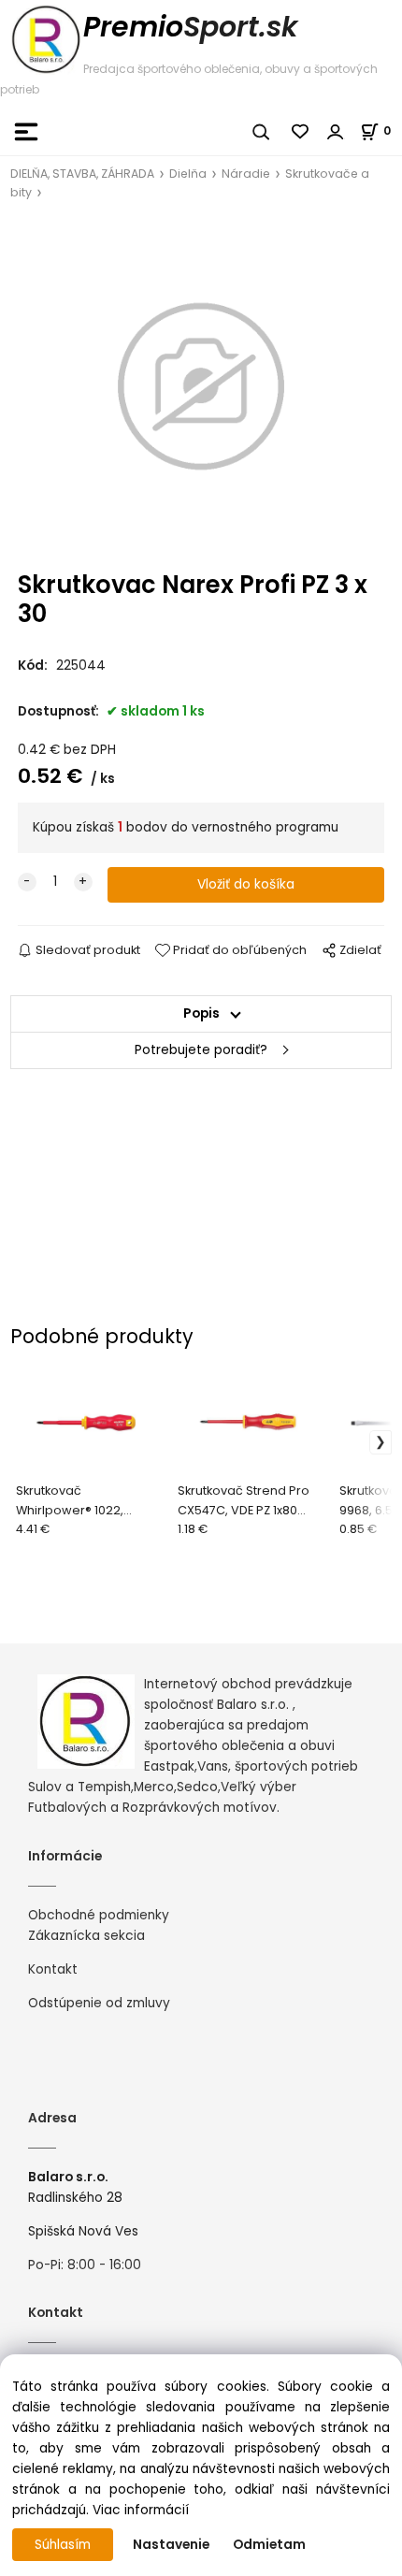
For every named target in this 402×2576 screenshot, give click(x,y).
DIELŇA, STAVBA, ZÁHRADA (82, 174)
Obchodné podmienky (99, 1915)
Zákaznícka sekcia (86, 1936)
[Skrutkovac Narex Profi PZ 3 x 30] (201, 387)
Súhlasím (63, 2545)
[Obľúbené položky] (301, 132)
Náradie (246, 174)
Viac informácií (141, 2510)
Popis (201, 1013)
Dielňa (188, 174)
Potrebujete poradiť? (201, 1050)
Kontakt (53, 1969)
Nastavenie (171, 2545)
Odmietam (269, 2545)
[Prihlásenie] (336, 132)
